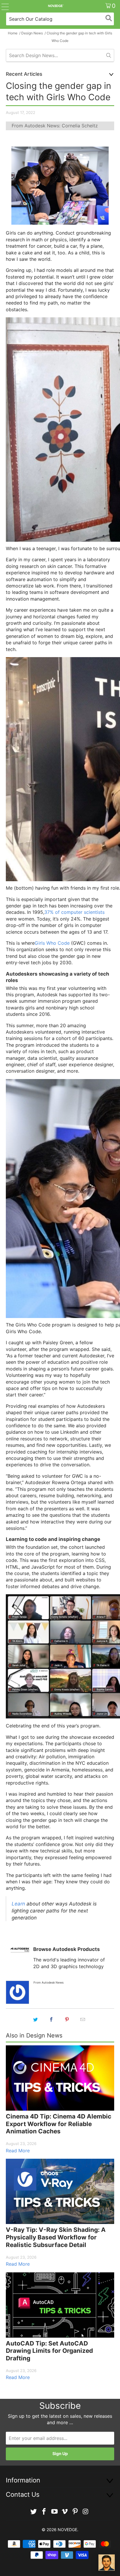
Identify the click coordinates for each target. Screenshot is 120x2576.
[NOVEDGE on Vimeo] (65, 2512)
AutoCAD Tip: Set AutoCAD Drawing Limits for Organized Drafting (49, 2351)
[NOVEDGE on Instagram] (86, 2512)
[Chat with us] (107, 2563)
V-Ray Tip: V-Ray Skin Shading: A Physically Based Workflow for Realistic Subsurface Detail (56, 2237)
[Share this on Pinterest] (67, 2019)
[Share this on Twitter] (36, 2019)
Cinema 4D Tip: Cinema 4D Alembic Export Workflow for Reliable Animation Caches (59, 2124)
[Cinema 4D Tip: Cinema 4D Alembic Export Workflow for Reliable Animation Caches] (60, 2078)
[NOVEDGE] (56, 6)
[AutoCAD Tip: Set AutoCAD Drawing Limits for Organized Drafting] (60, 2305)
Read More (18, 2151)
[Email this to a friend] (83, 2019)
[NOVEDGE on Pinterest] (75, 2512)
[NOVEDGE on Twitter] (34, 2512)
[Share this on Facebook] (51, 2019)
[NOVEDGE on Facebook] (44, 2512)
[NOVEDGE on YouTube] (54, 2512)
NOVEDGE (67, 2530)
